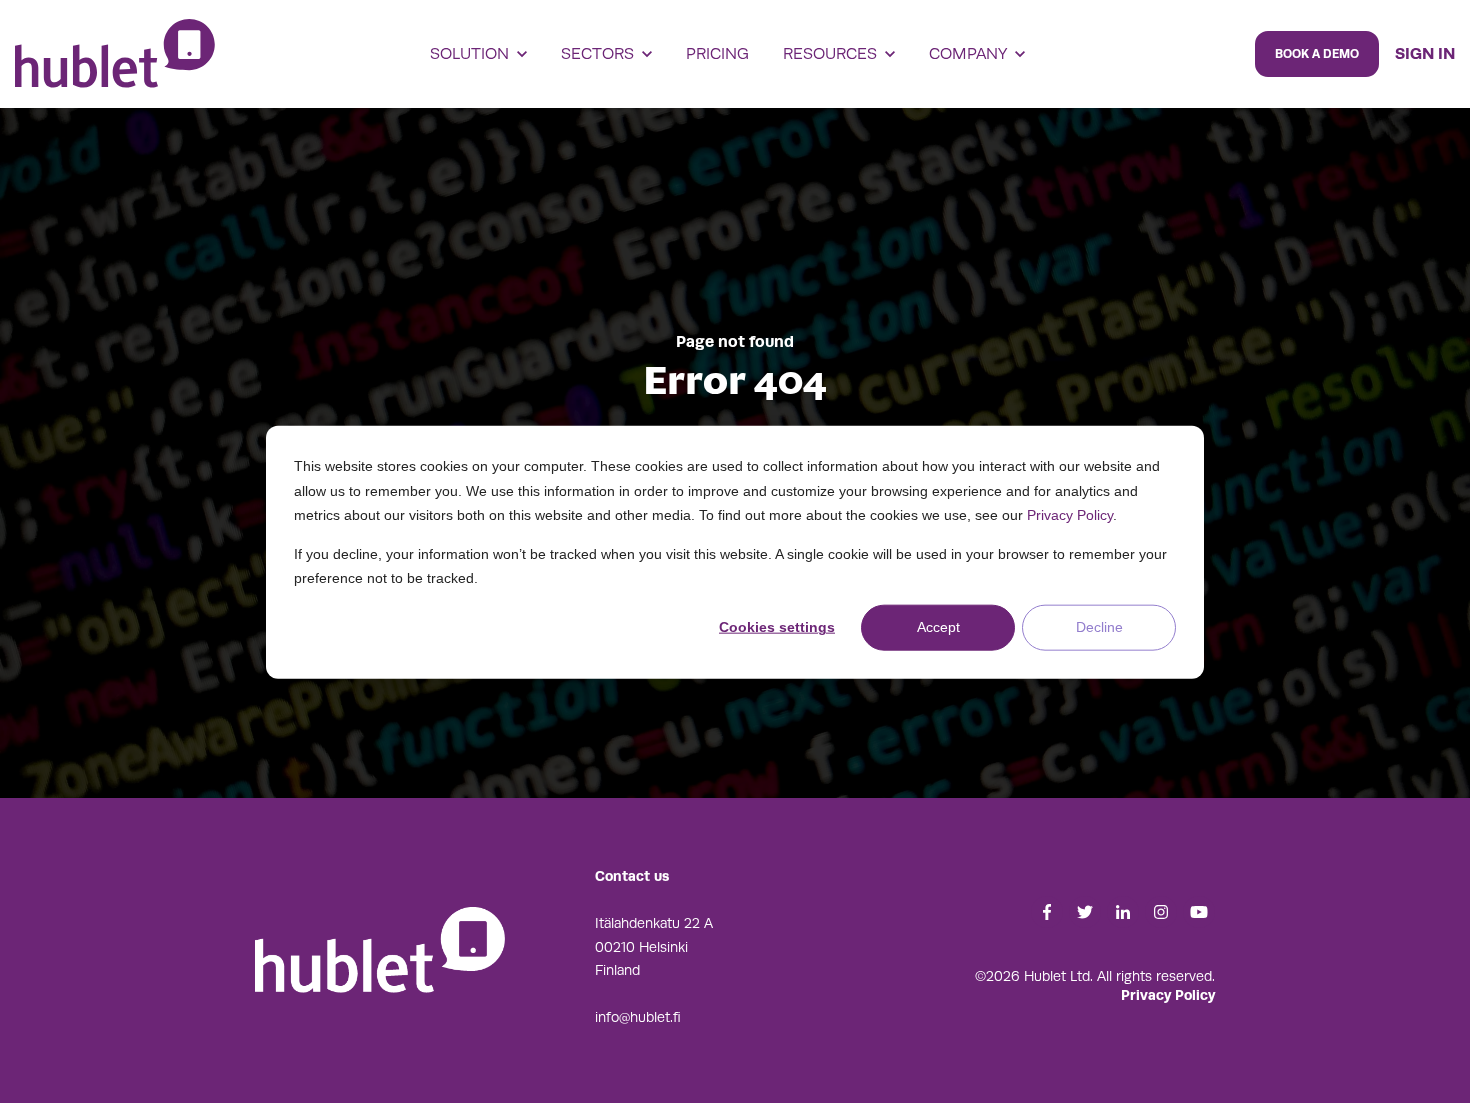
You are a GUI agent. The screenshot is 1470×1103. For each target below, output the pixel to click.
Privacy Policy (1070, 514)
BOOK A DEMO (1317, 54)
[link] (115, 53)
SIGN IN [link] (1425, 53)
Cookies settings (777, 627)
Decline (1099, 627)
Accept (938, 627)
